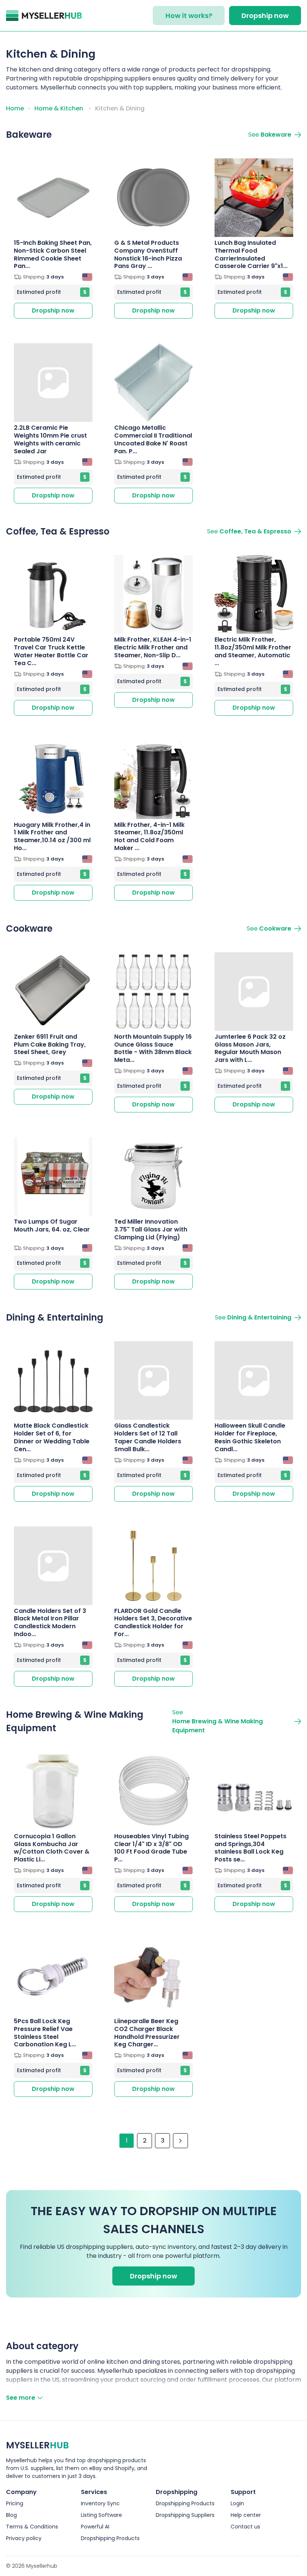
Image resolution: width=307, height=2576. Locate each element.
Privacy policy (24, 2538)
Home (15, 108)
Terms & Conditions (32, 2527)
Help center (246, 2515)
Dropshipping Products (110, 2538)
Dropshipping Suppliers (185, 2515)
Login (237, 2503)
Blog (11, 2515)
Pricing (15, 2503)
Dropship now (265, 16)
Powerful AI (95, 2527)
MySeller (37, 2445)
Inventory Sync (100, 2503)
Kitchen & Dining (120, 108)
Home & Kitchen (59, 108)
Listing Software (101, 2515)
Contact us (245, 2527)
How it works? (189, 16)
